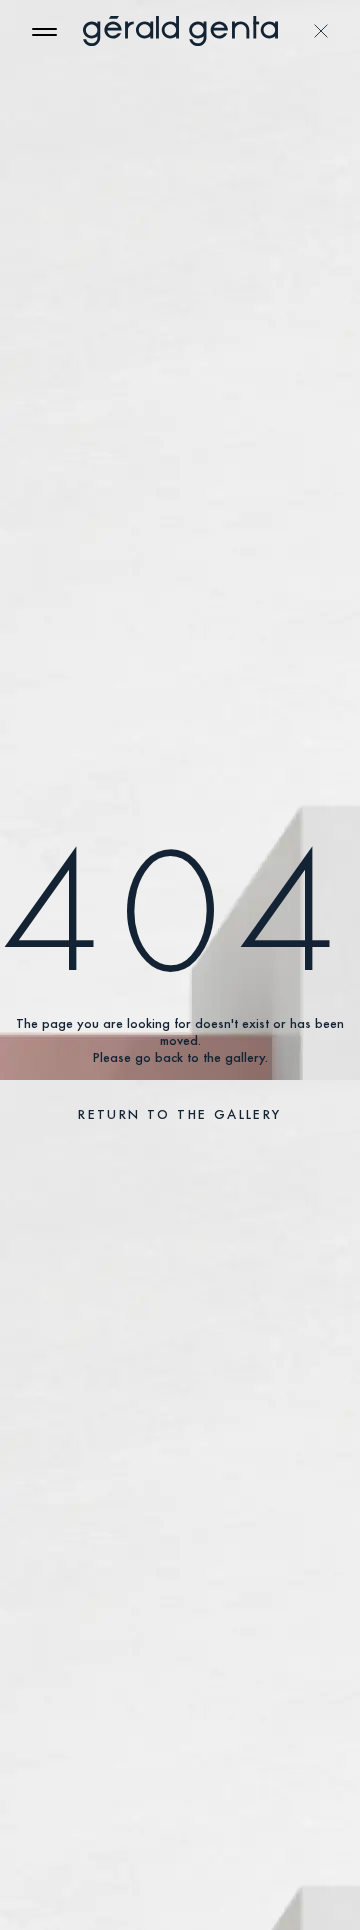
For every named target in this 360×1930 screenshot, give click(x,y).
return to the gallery (179, 1114)
